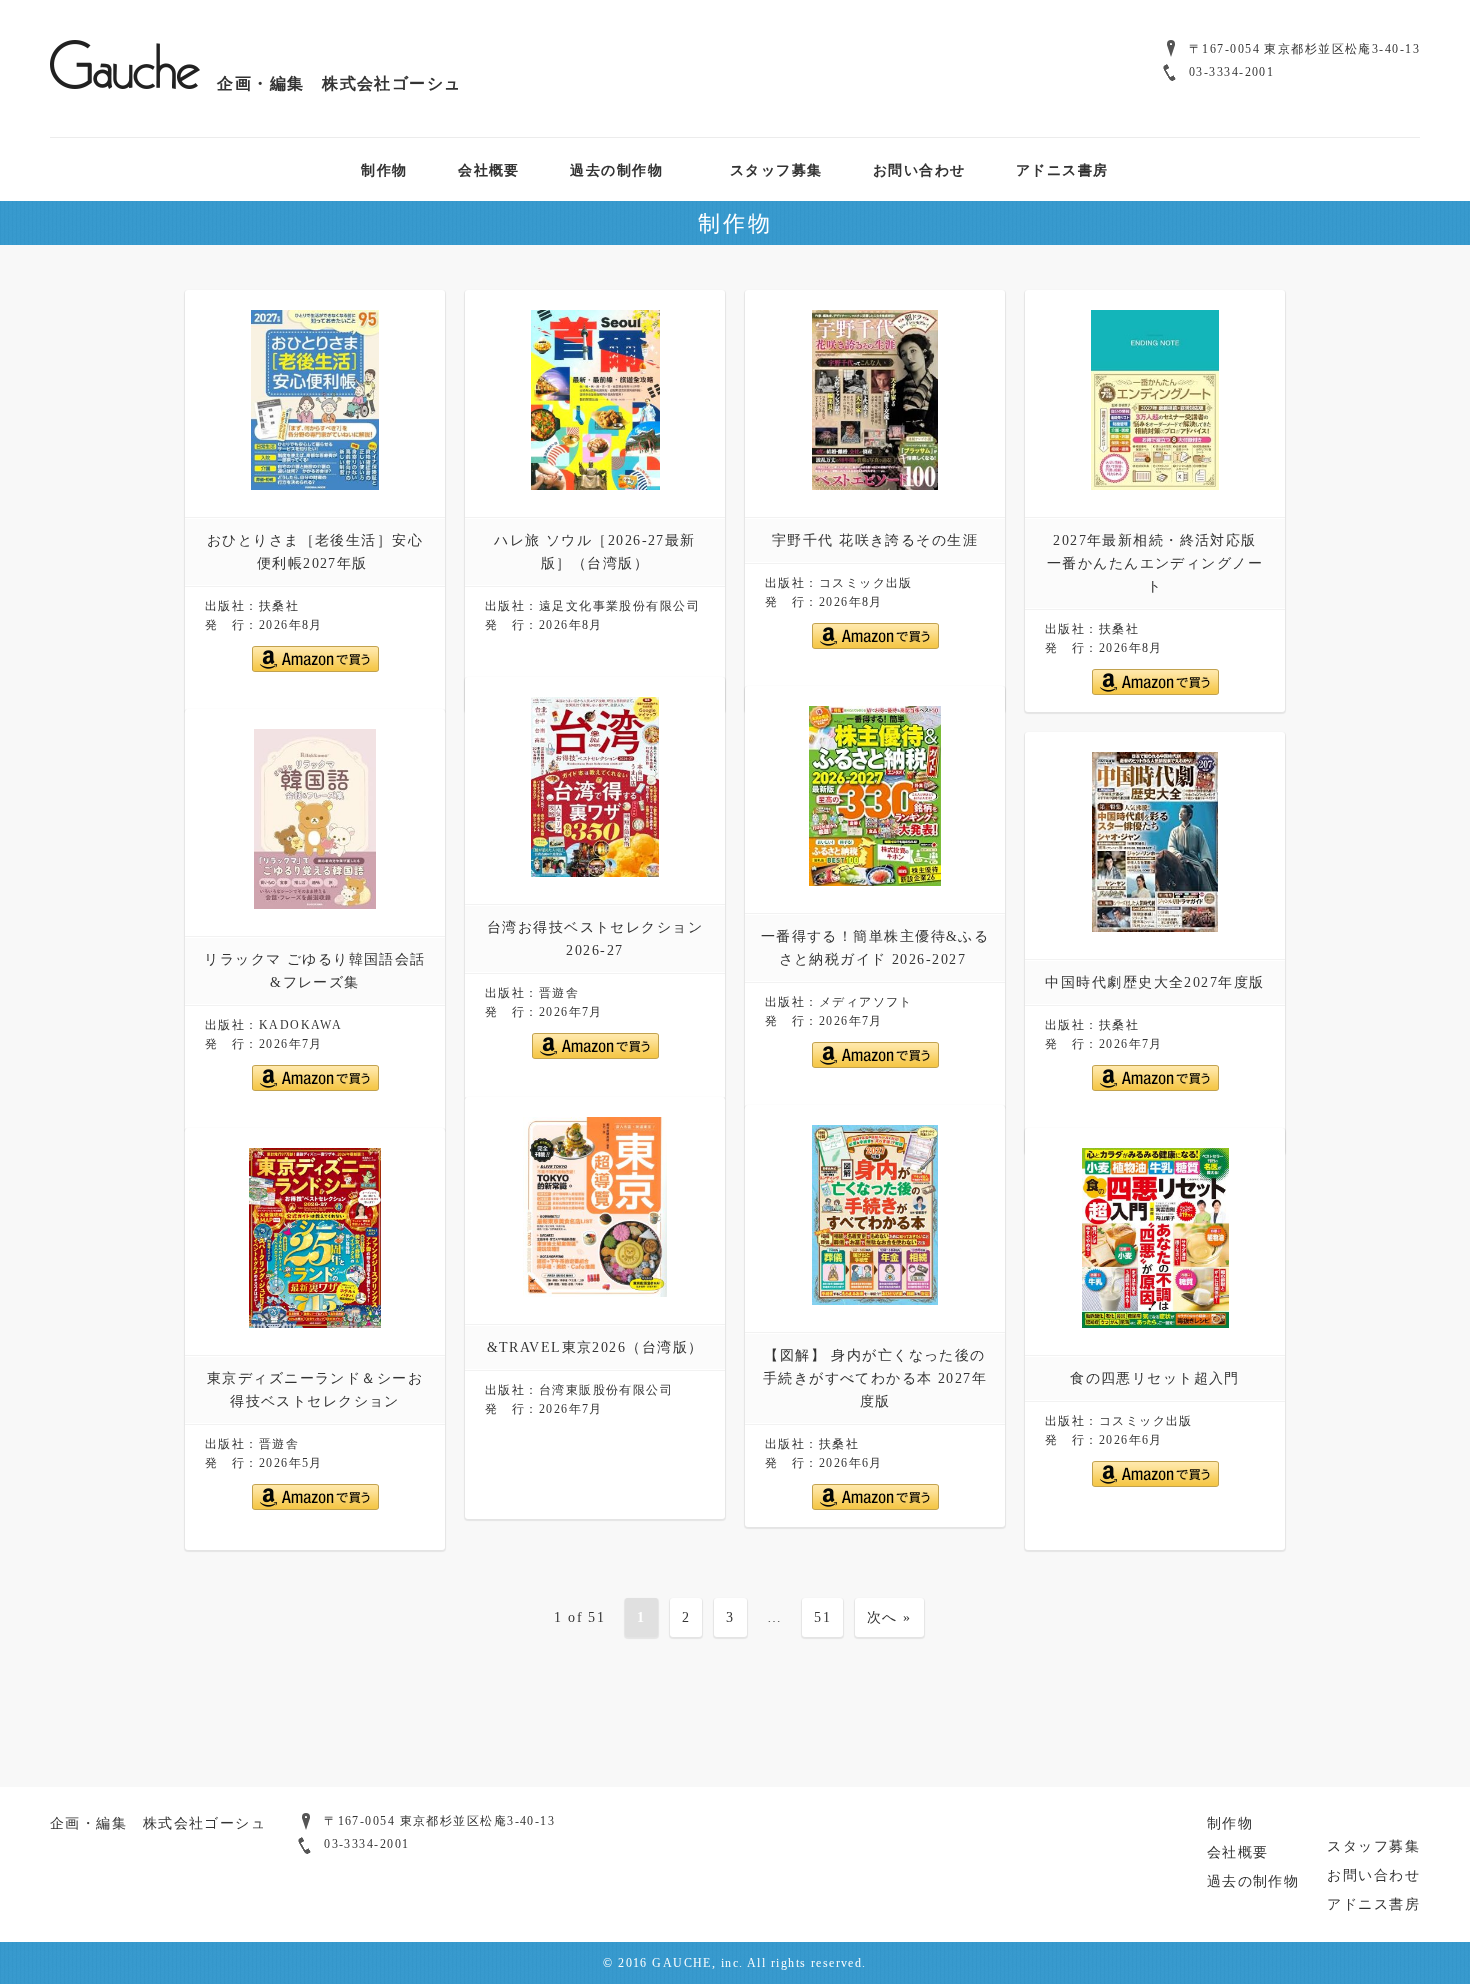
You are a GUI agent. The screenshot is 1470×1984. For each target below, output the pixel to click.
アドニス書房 (1062, 169)
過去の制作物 (616, 169)
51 (822, 1617)
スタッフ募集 (776, 169)
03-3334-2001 (1231, 72)
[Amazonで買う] (315, 668)
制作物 (384, 169)
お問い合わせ (919, 169)
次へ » (889, 1617)
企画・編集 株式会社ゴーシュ (331, 83)
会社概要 (489, 169)
